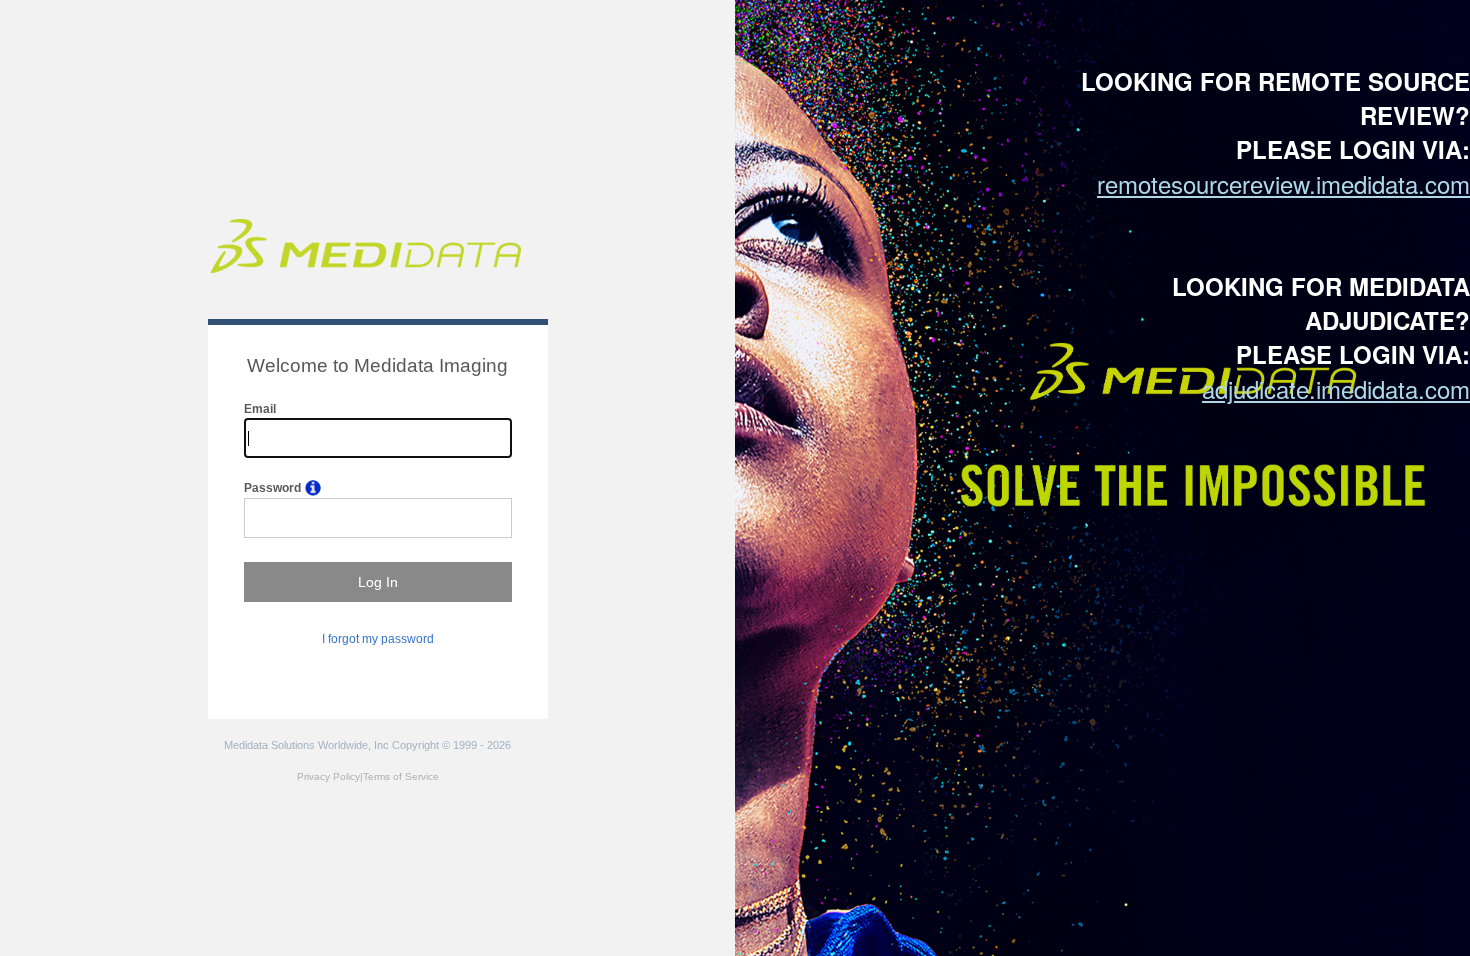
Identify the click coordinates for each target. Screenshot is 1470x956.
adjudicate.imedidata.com (1336, 388)
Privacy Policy (328, 776)
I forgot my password (378, 639)
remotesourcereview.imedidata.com (1283, 183)
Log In (378, 582)
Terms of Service (401, 776)
